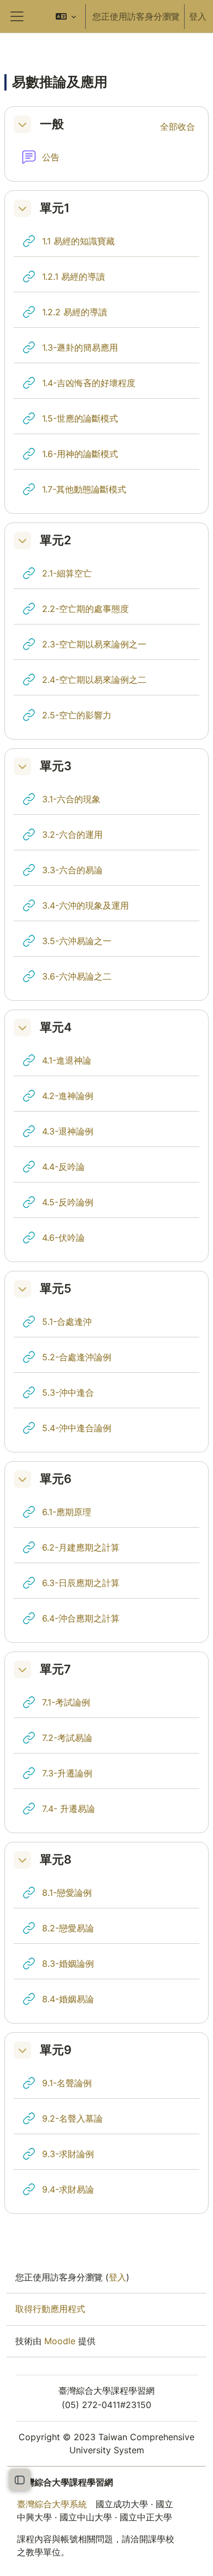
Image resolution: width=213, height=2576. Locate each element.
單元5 (56, 1289)
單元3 (56, 766)
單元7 (55, 1669)
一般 (52, 124)
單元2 (55, 540)
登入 (198, 16)
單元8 (56, 1860)
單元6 (56, 1479)
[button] (66, 16)
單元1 (55, 208)
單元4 (56, 1027)
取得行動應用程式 (50, 2309)
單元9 (56, 2050)
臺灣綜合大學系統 (52, 2504)
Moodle (60, 2341)
